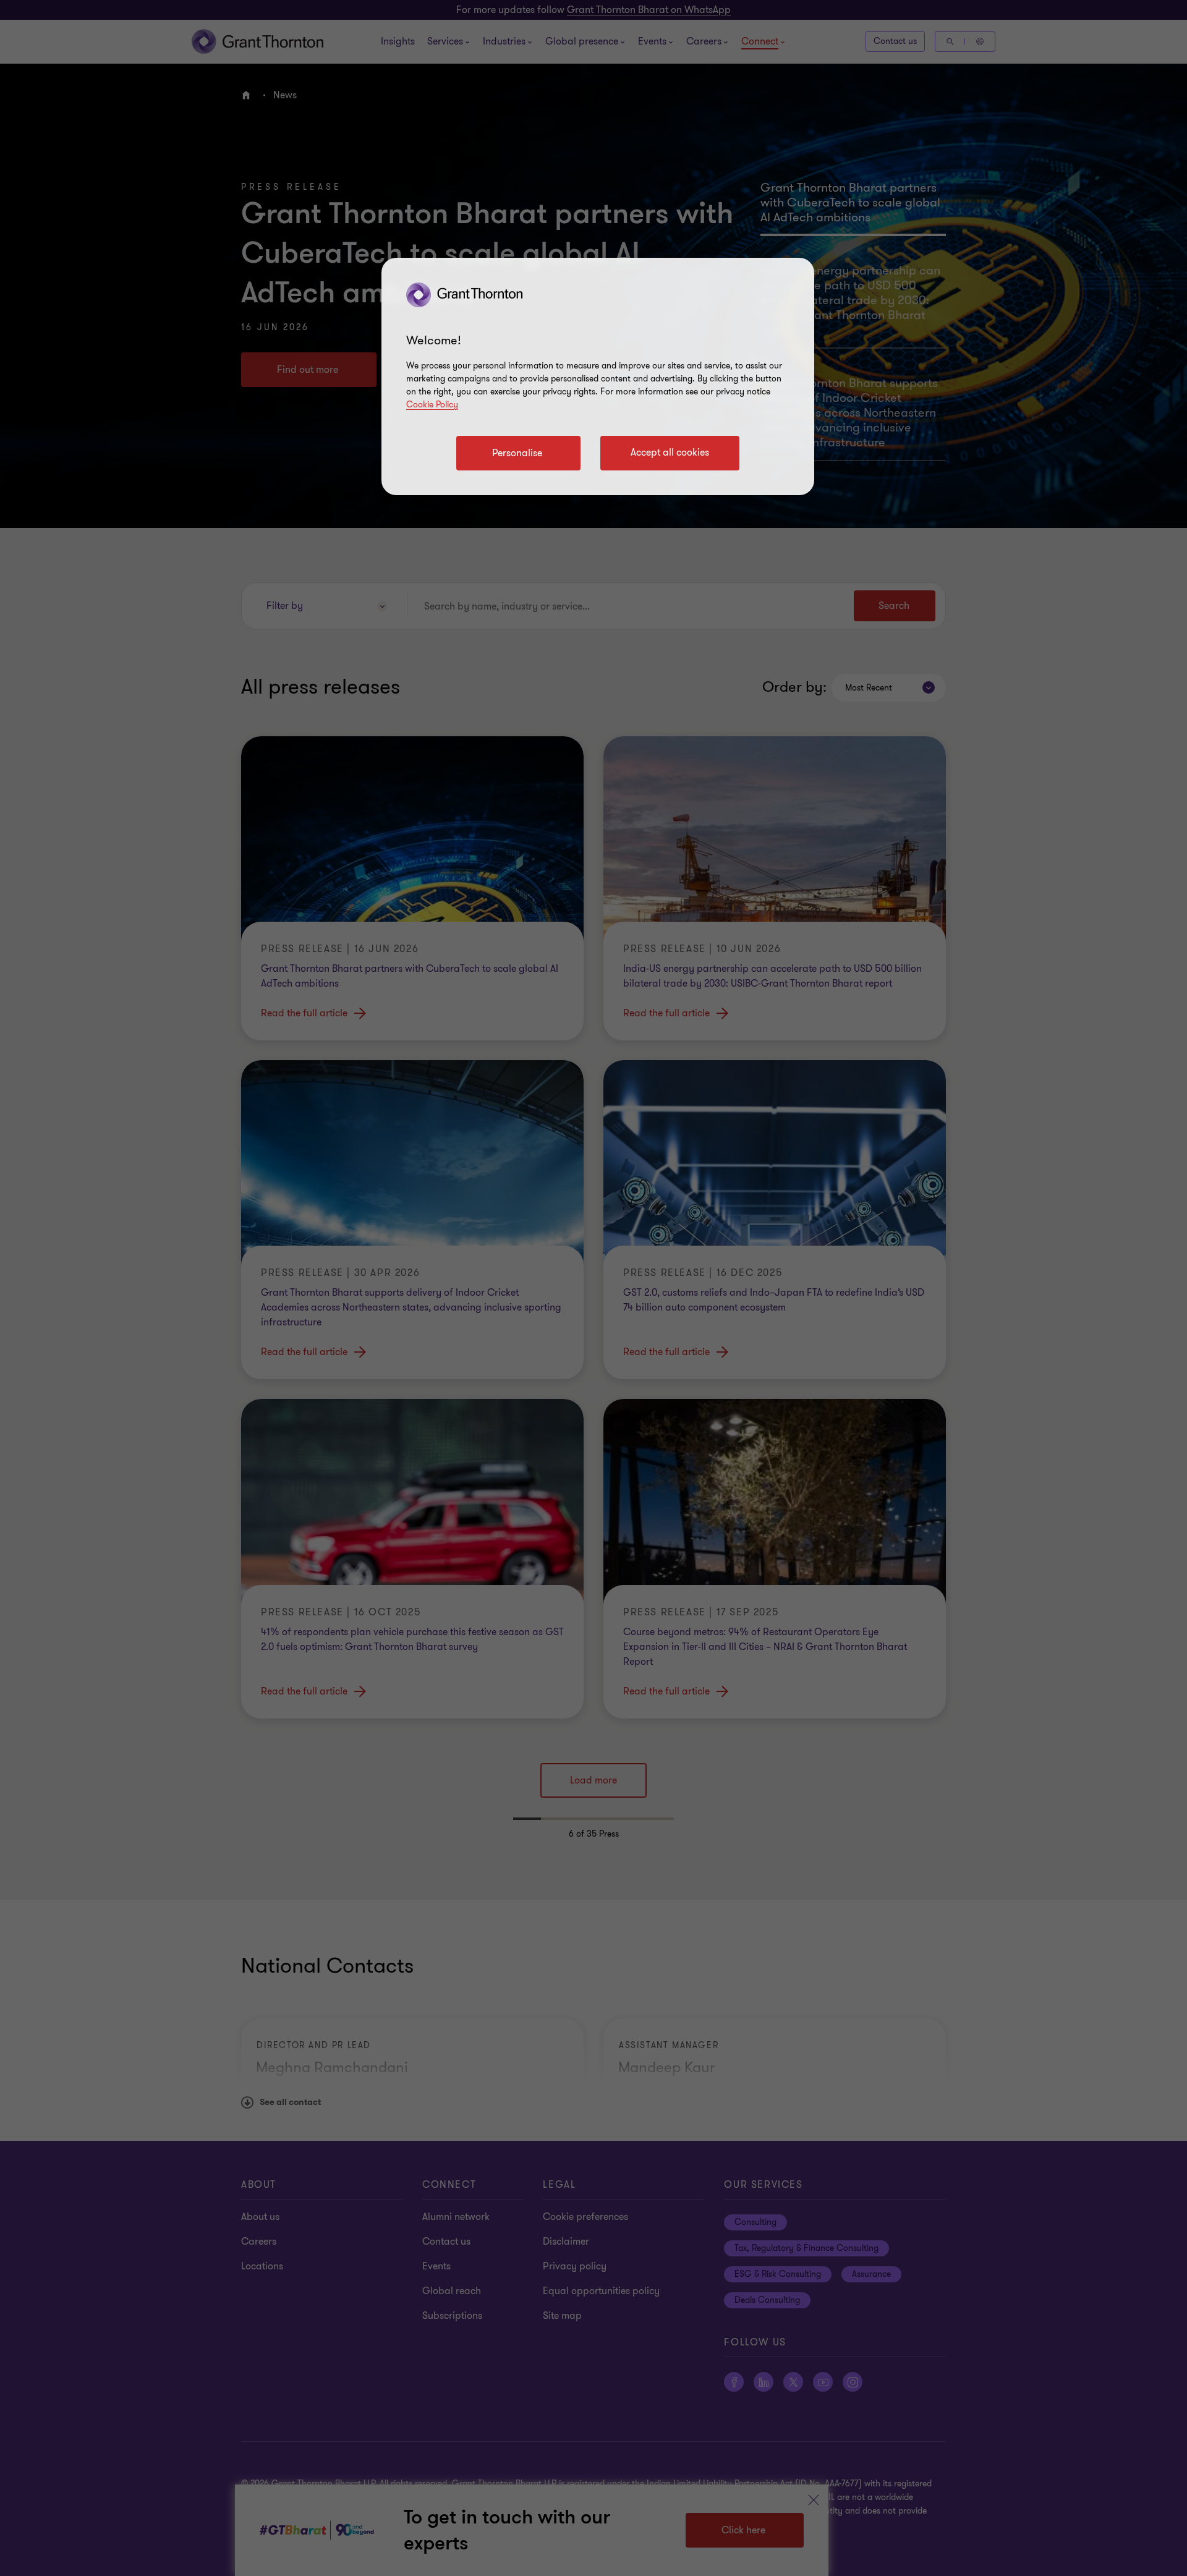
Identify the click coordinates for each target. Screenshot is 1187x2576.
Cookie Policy (432, 405)
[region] (598, 376)
